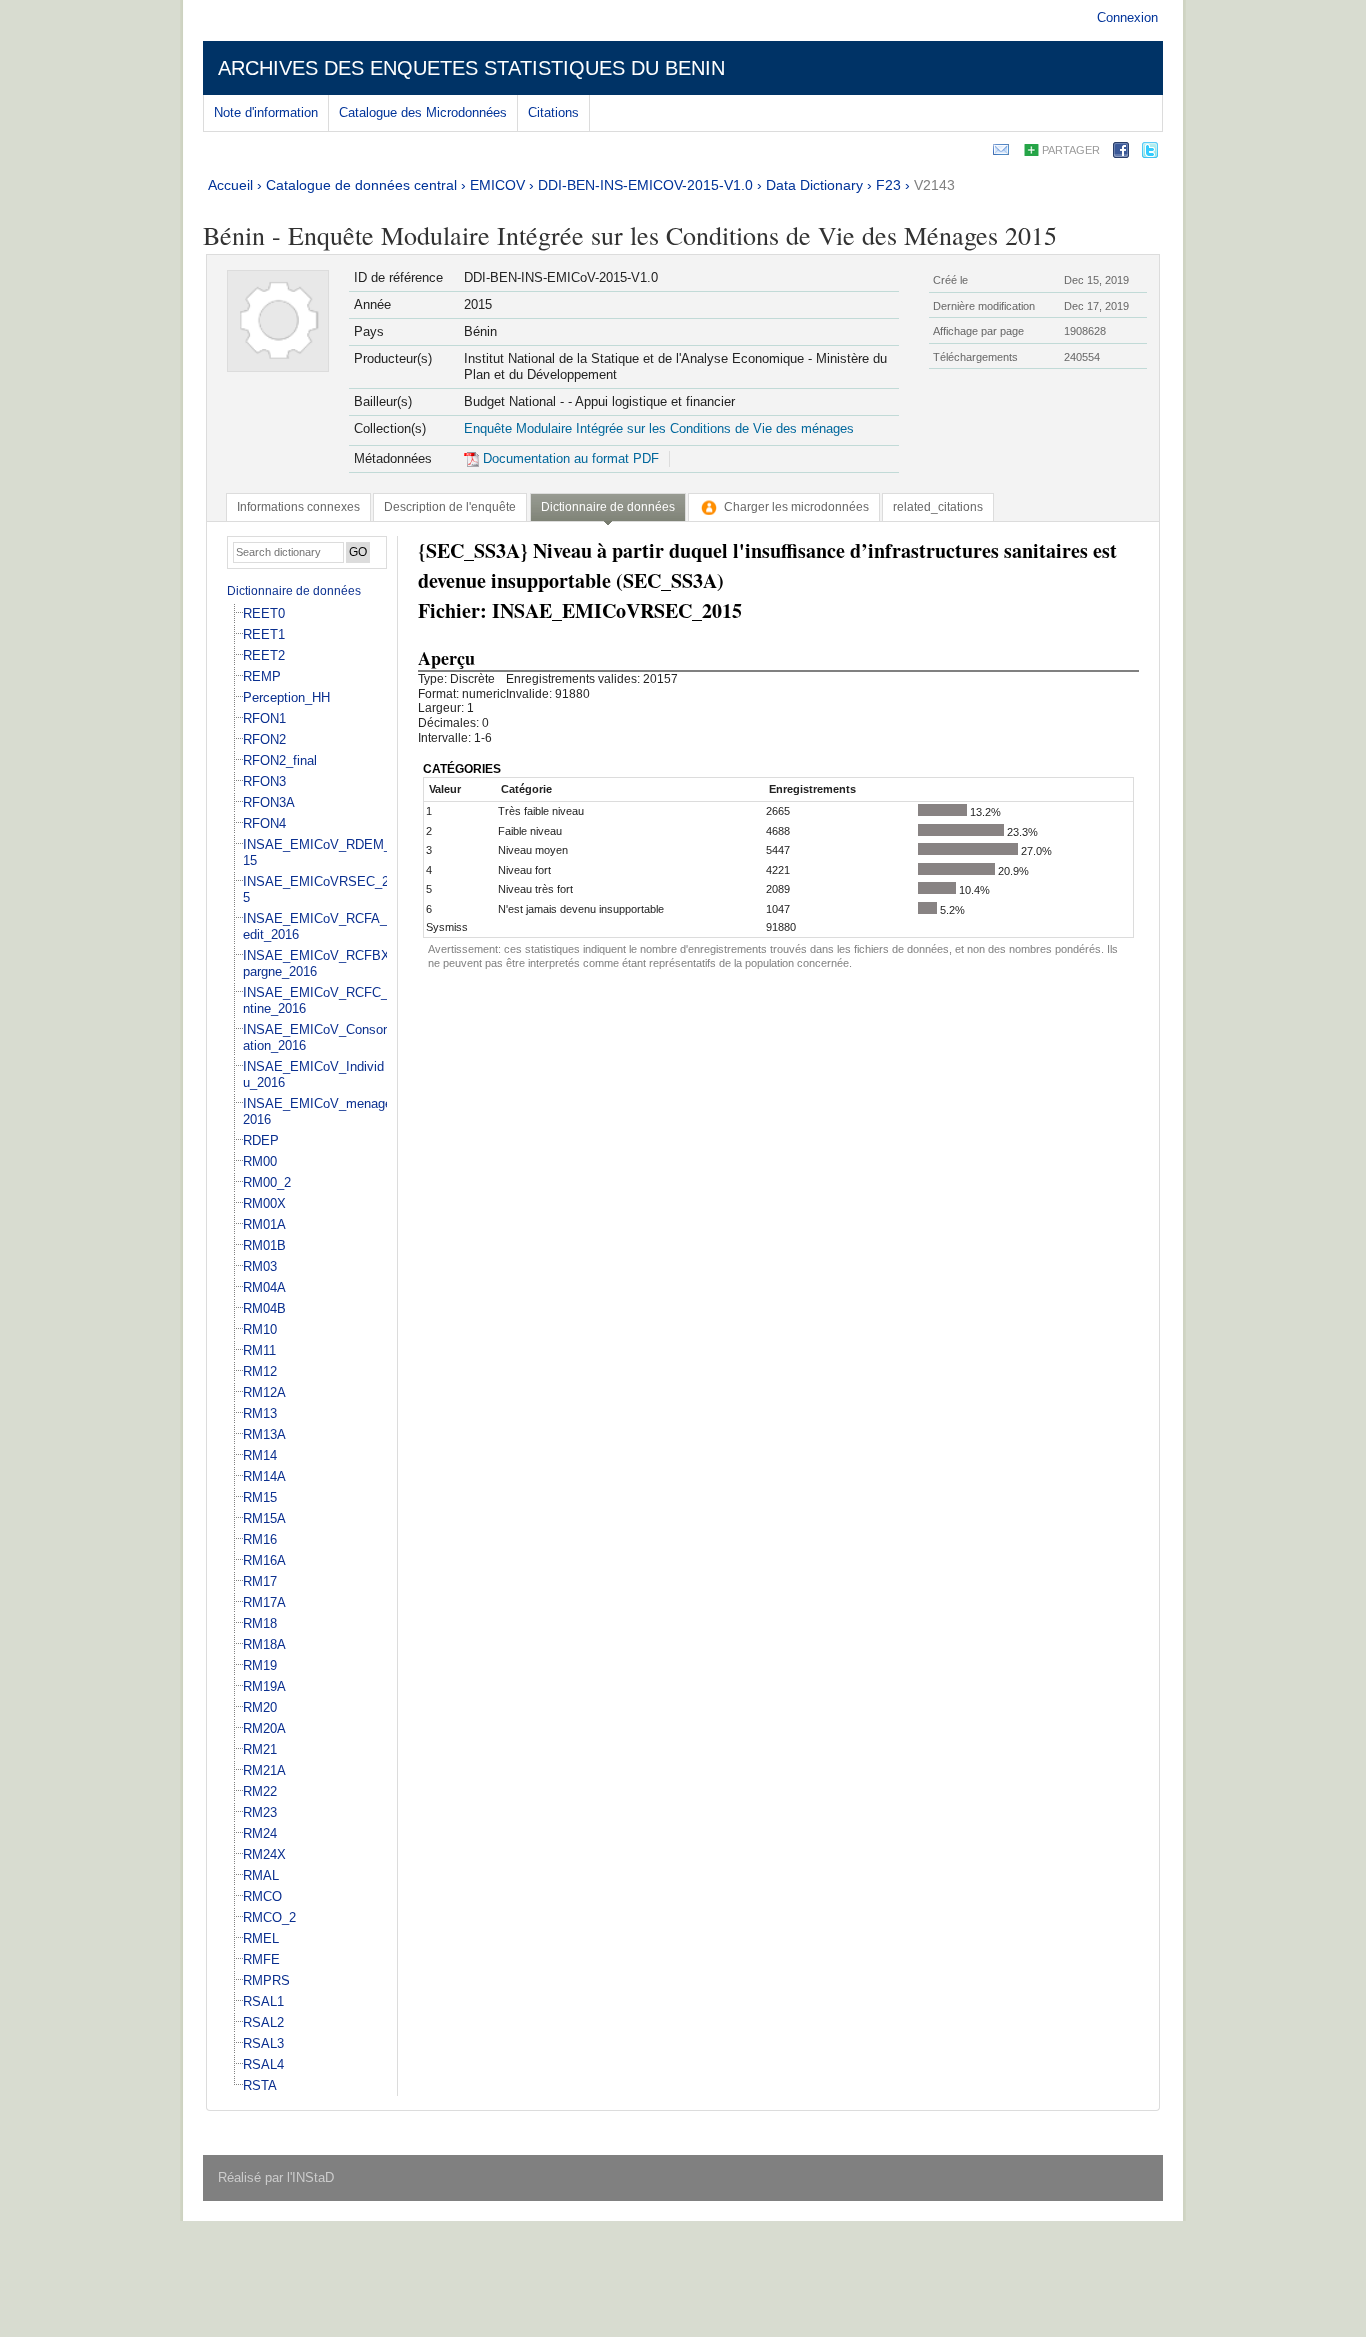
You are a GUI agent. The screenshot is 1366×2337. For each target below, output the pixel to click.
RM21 (260, 1749)
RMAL (261, 1875)
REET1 (264, 634)
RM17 (260, 1581)
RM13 (260, 1413)
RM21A (264, 1770)
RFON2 (264, 739)
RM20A (264, 1728)
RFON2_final (280, 760)
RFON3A (269, 802)
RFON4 (264, 823)
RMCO (262, 1896)
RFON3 (264, 781)
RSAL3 (263, 2043)
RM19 (260, 1665)
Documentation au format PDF (569, 458)
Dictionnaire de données (294, 591)
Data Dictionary (814, 185)
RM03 (260, 1266)
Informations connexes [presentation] (298, 507)
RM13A (264, 1434)
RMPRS (266, 1980)
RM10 (260, 1329)
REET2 (264, 655)
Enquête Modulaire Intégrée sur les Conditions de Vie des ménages (659, 428)
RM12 (260, 1371)
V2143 (934, 185)
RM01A (264, 1224)
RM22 (260, 1791)
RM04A (264, 1287)
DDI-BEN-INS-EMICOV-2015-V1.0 (645, 185)
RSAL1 (263, 2001)
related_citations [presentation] (938, 507)
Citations (553, 112)
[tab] (298, 507)
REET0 (264, 613)
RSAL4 (263, 2064)
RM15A (264, 1518)
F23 (888, 185)
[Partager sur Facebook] (1121, 153)
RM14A (264, 1476)
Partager (1071, 150)
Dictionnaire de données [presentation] (608, 507)
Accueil (230, 185)
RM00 (260, 1161)
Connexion (1127, 17)
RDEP (261, 1140)
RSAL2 (263, 2022)
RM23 (260, 1812)
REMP (262, 676)
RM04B (264, 1308)
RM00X (264, 1203)
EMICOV (497, 185)
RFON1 (264, 718)
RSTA (260, 2085)
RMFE (261, 1959)
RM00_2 (267, 1182)
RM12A (264, 1392)
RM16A (264, 1560)
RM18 (260, 1623)
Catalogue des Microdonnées (423, 112)
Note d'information (266, 112)
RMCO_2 (269, 1917)
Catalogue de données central (361, 185)
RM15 (260, 1497)
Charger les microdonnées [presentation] (796, 507)
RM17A (264, 1602)
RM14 (260, 1455)
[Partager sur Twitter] (1150, 153)
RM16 (260, 1539)
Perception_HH (286, 697)
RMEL (261, 1938)
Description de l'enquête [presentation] (450, 507)
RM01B (264, 1245)
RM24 (260, 1833)
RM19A (264, 1686)
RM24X (264, 1854)
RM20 (260, 1707)
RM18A (264, 1644)
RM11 (259, 1350)
